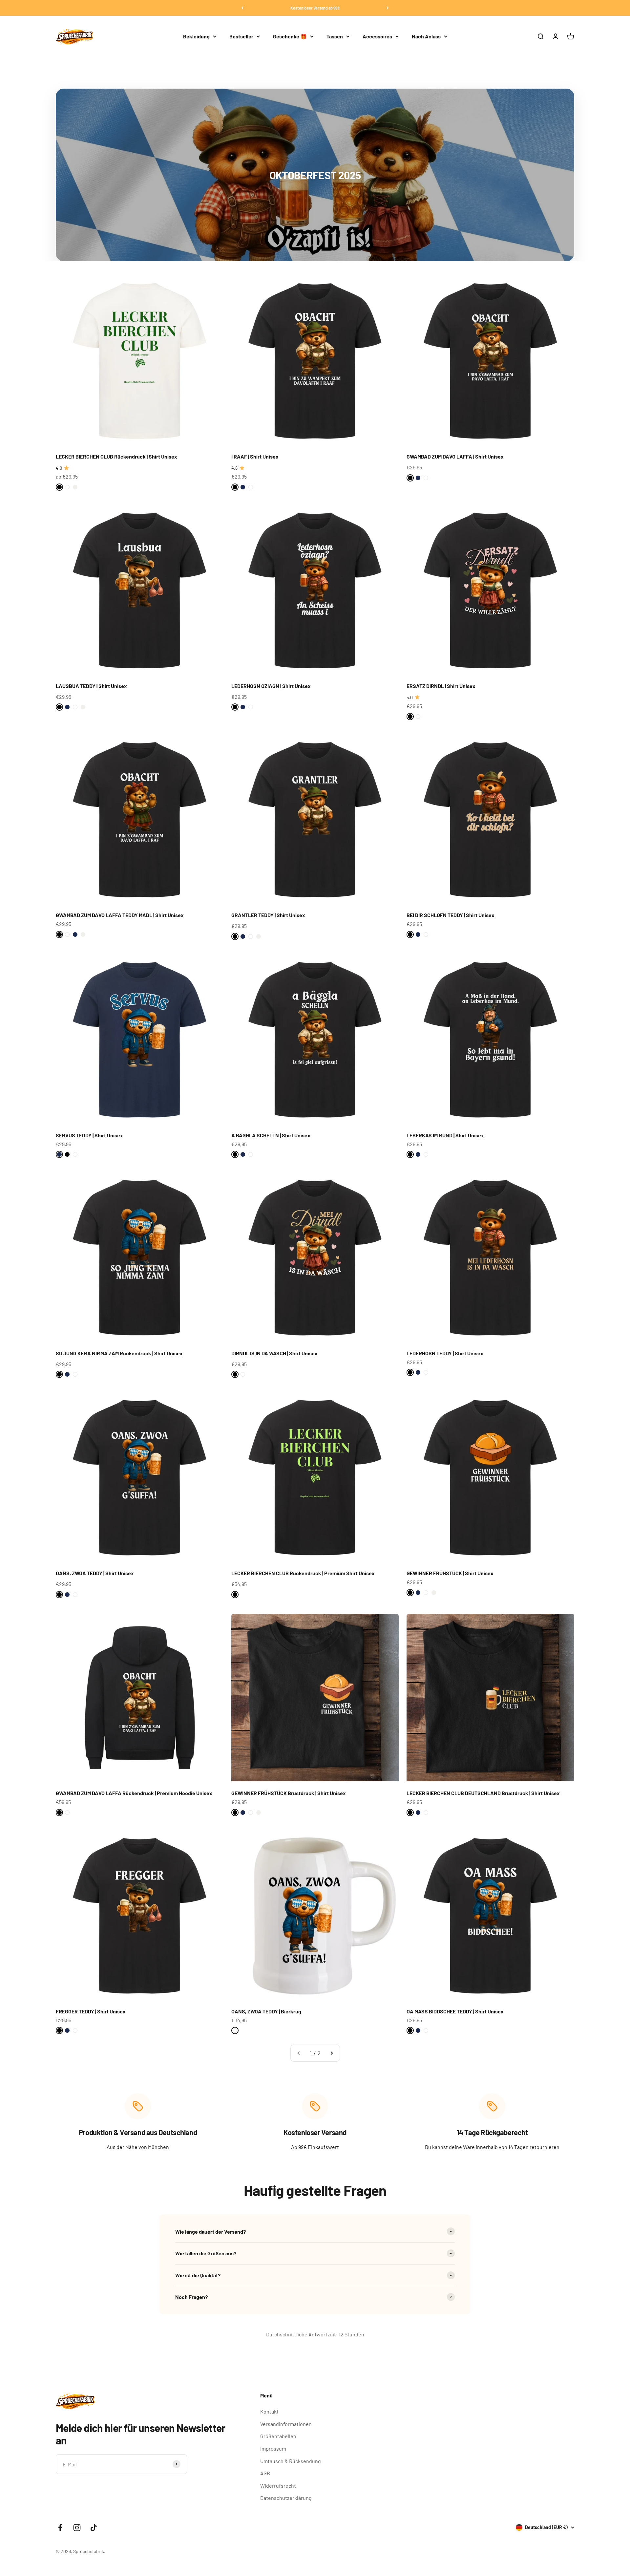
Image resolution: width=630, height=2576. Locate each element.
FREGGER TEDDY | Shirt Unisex (91, 2011)
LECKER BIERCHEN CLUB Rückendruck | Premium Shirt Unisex (303, 1573)
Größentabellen (278, 2436)
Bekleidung (196, 36)
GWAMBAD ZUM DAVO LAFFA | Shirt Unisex (455, 456)
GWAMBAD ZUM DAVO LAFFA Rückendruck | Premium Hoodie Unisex (134, 1793)
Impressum (273, 2448)
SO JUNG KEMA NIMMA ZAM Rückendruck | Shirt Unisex (119, 1353)
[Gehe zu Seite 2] (331, 2053)
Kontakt (269, 2411)
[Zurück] (242, 8)
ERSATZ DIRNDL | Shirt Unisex (441, 686)
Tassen (335, 36)
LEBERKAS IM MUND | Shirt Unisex (445, 1135)
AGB (265, 2473)
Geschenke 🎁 (290, 36)
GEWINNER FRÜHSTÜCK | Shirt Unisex (450, 1573)
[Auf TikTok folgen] (94, 2528)
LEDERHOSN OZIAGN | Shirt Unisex (271, 686)
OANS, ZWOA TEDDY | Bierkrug (266, 2011)
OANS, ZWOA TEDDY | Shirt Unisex (95, 1573)
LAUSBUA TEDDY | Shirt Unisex (91, 686)
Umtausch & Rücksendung (291, 2461)
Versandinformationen (286, 2424)
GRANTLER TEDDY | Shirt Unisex (268, 915)
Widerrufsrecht (278, 2486)
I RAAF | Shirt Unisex (255, 456)
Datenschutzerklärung (286, 2498)
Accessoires (377, 36)
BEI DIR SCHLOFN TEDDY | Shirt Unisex (451, 915)
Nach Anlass (426, 36)
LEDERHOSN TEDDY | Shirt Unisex (445, 1353)
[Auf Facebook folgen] (60, 2528)
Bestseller (241, 36)
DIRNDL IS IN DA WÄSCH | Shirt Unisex (274, 1353)
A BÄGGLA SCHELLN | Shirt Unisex (271, 1135)
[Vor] (388, 8)
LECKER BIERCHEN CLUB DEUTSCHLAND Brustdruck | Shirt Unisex (483, 1793)
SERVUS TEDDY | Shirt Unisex (89, 1135)
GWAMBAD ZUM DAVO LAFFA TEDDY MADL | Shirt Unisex (120, 915)
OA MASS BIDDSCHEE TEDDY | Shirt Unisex (455, 2011)
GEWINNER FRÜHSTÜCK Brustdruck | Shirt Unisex (289, 1793)
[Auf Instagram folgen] (77, 2528)
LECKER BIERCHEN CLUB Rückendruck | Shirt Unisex (116, 456)
